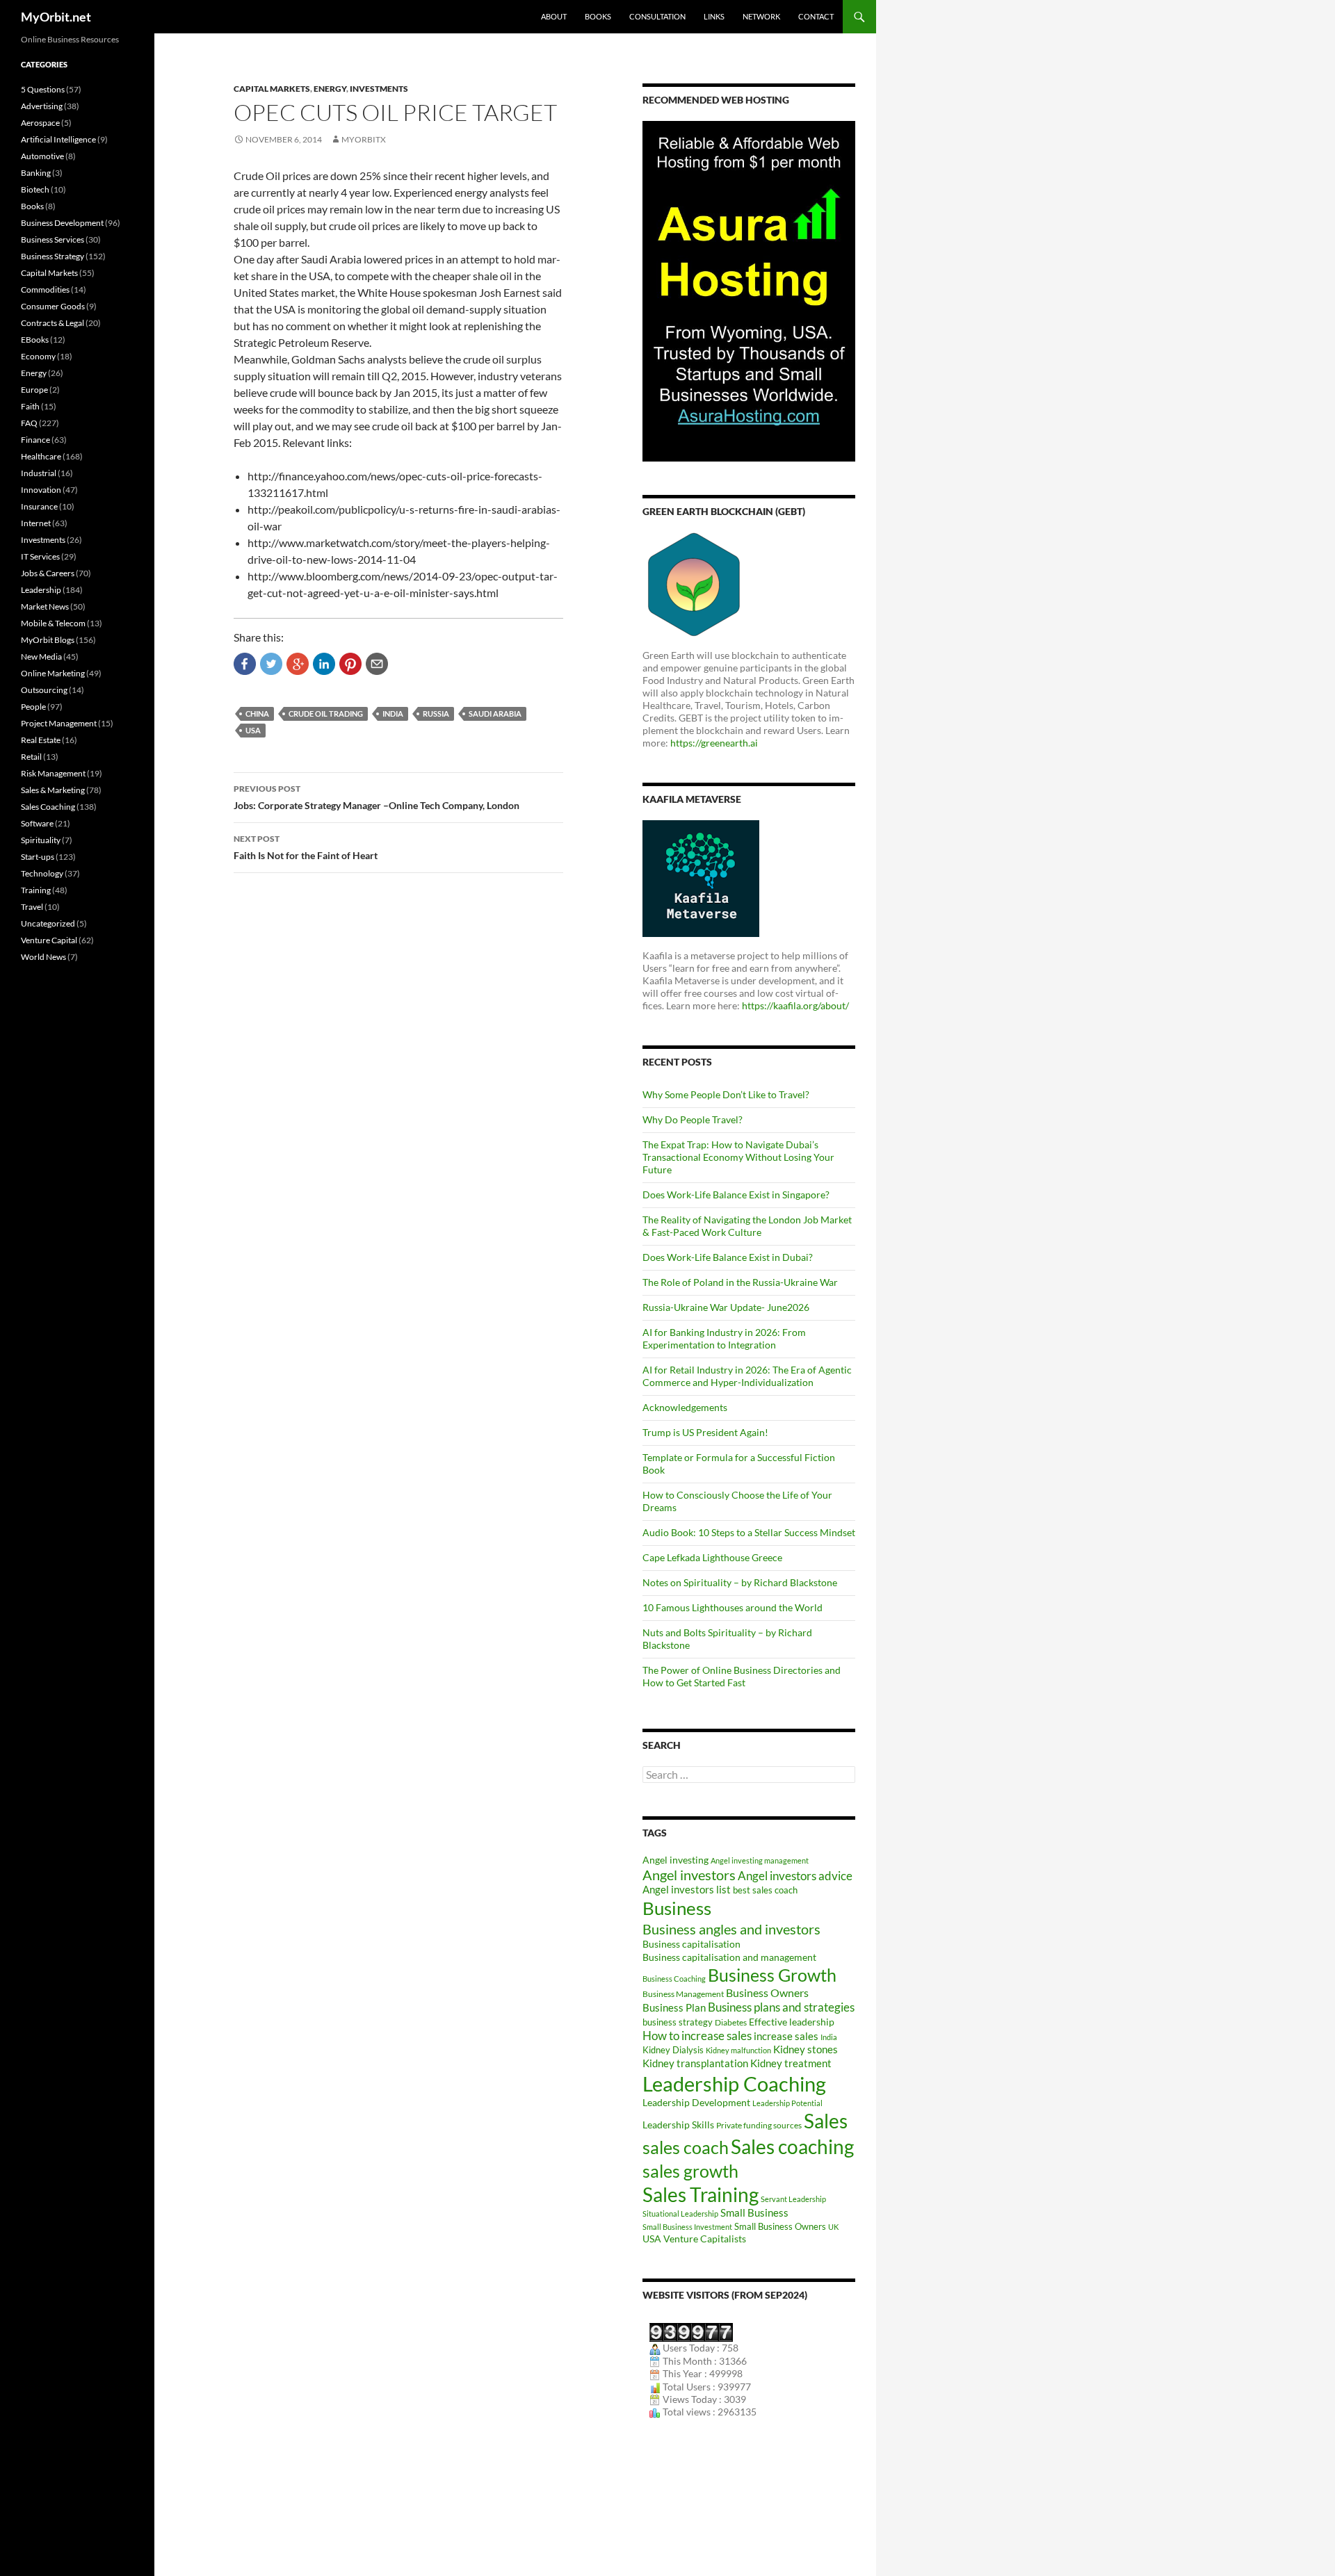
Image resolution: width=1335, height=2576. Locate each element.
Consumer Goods (53, 306)
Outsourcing (44, 690)
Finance (35, 440)
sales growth (690, 2171)
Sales (826, 2121)
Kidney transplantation (695, 2063)
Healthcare (41, 456)
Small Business (754, 2213)
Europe (34, 390)
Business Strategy (52, 256)
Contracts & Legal (52, 323)
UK (833, 2227)
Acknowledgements (685, 1407)
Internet (36, 523)
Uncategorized (48, 923)
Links (714, 16)
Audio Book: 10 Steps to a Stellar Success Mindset (749, 1532)
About (554, 16)
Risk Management (53, 773)
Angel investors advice (795, 1876)
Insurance (39, 506)
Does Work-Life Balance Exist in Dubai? (728, 1257)
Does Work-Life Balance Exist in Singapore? (736, 1195)
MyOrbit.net (56, 17)
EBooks (35, 340)
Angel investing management (760, 1860)
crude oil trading (326, 714)
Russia (436, 714)
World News (43, 957)
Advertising (42, 106)
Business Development (62, 223)
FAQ (29, 423)
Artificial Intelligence (58, 139)
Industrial (39, 473)
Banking (36, 173)
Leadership (41, 590)
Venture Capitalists (705, 2239)
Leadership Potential (787, 2103)
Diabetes (731, 2022)
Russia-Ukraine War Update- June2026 (726, 1307)
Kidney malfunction (738, 2050)
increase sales (786, 2036)
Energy (330, 89)
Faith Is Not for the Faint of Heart (306, 847)
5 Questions (43, 89)
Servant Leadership (793, 2199)
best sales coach (765, 1890)
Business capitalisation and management (729, 1957)
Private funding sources (759, 2125)
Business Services (52, 239)
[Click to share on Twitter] (271, 664)
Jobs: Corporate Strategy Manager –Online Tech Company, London (377, 797)
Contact (816, 16)
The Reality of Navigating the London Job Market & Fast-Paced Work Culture (747, 1226)
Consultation (657, 16)
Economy (38, 356)
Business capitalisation (691, 1944)
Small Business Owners (780, 2226)
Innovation (41, 490)
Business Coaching (674, 1979)
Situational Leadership (680, 2214)
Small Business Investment (687, 2227)
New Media (41, 657)
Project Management (59, 723)
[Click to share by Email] (377, 664)
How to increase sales (697, 2036)
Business (677, 1908)
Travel (32, 907)
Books (598, 16)
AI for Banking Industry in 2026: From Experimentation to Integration (724, 1338)
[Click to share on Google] (298, 664)
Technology (42, 873)
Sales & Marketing (53, 790)
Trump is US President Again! (705, 1432)
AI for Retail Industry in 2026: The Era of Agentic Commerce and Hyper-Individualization (747, 1376)
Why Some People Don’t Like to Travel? (726, 1094)
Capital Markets (272, 89)
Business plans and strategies (781, 2007)
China (257, 714)
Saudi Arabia (495, 714)
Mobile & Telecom (53, 623)
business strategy (678, 2022)
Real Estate (41, 740)
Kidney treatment (791, 2063)
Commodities (45, 290)
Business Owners (767, 1992)
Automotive (42, 156)
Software (37, 823)
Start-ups (38, 857)
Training (36, 890)
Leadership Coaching (734, 2084)
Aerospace (40, 123)
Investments (379, 89)
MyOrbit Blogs (48, 640)
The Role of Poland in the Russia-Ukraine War (740, 1282)
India (393, 714)
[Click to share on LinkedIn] (324, 664)
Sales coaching (792, 2146)
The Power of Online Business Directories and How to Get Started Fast (742, 1676)
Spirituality (41, 840)
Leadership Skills (678, 2125)
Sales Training (701, 2194)
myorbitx (364, 139)
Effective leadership (792, 2022)
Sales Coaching (48, 807)
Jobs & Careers (48, 573)
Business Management (683, 1994)
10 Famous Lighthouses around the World (733, 1607)
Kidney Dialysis (673, 2050)
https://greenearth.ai (714, 743)
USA (253, 730)
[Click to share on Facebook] (245, 664)
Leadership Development (696, 2102)
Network (761, 16)
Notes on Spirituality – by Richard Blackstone (740, 1582)
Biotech (35, 189)
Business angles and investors (731, 1929)
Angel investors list (687, 1890)
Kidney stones (806, 2049)
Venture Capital (49, 940)
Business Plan (674, 2007)
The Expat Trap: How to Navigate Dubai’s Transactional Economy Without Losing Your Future (738, 1157)
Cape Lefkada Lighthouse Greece (712, 1557)
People (33, 707)
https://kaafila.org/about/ (795, 1005)
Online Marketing (53, 673)
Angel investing (675, 1860)
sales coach (686, 2147)
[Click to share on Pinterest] (350, 664)
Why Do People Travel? (693, 1119)
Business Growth (772, 1975)
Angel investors (689, 1875)
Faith (30, 406)
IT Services (40, 556)
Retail (31, 757)
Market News (45, 606)
